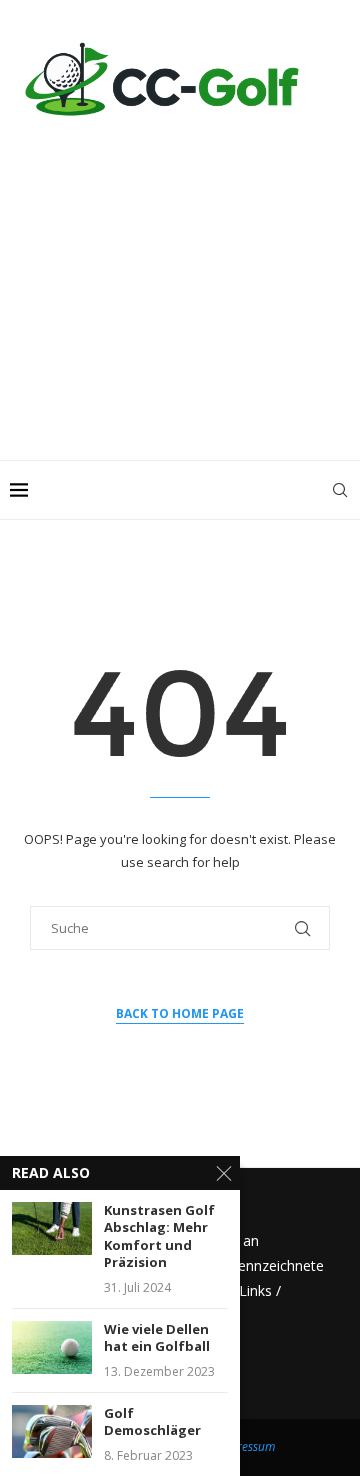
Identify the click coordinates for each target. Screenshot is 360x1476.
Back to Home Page (180, 1013)
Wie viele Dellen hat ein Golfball (157, 1338)
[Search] (340, 490)
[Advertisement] (180, 280)
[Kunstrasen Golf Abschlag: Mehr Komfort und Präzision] (52, 1228)
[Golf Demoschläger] (52, 1431)
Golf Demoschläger (152, 1422)
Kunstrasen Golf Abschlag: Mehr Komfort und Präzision (159, 1237)
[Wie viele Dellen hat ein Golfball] (52, 1347)
